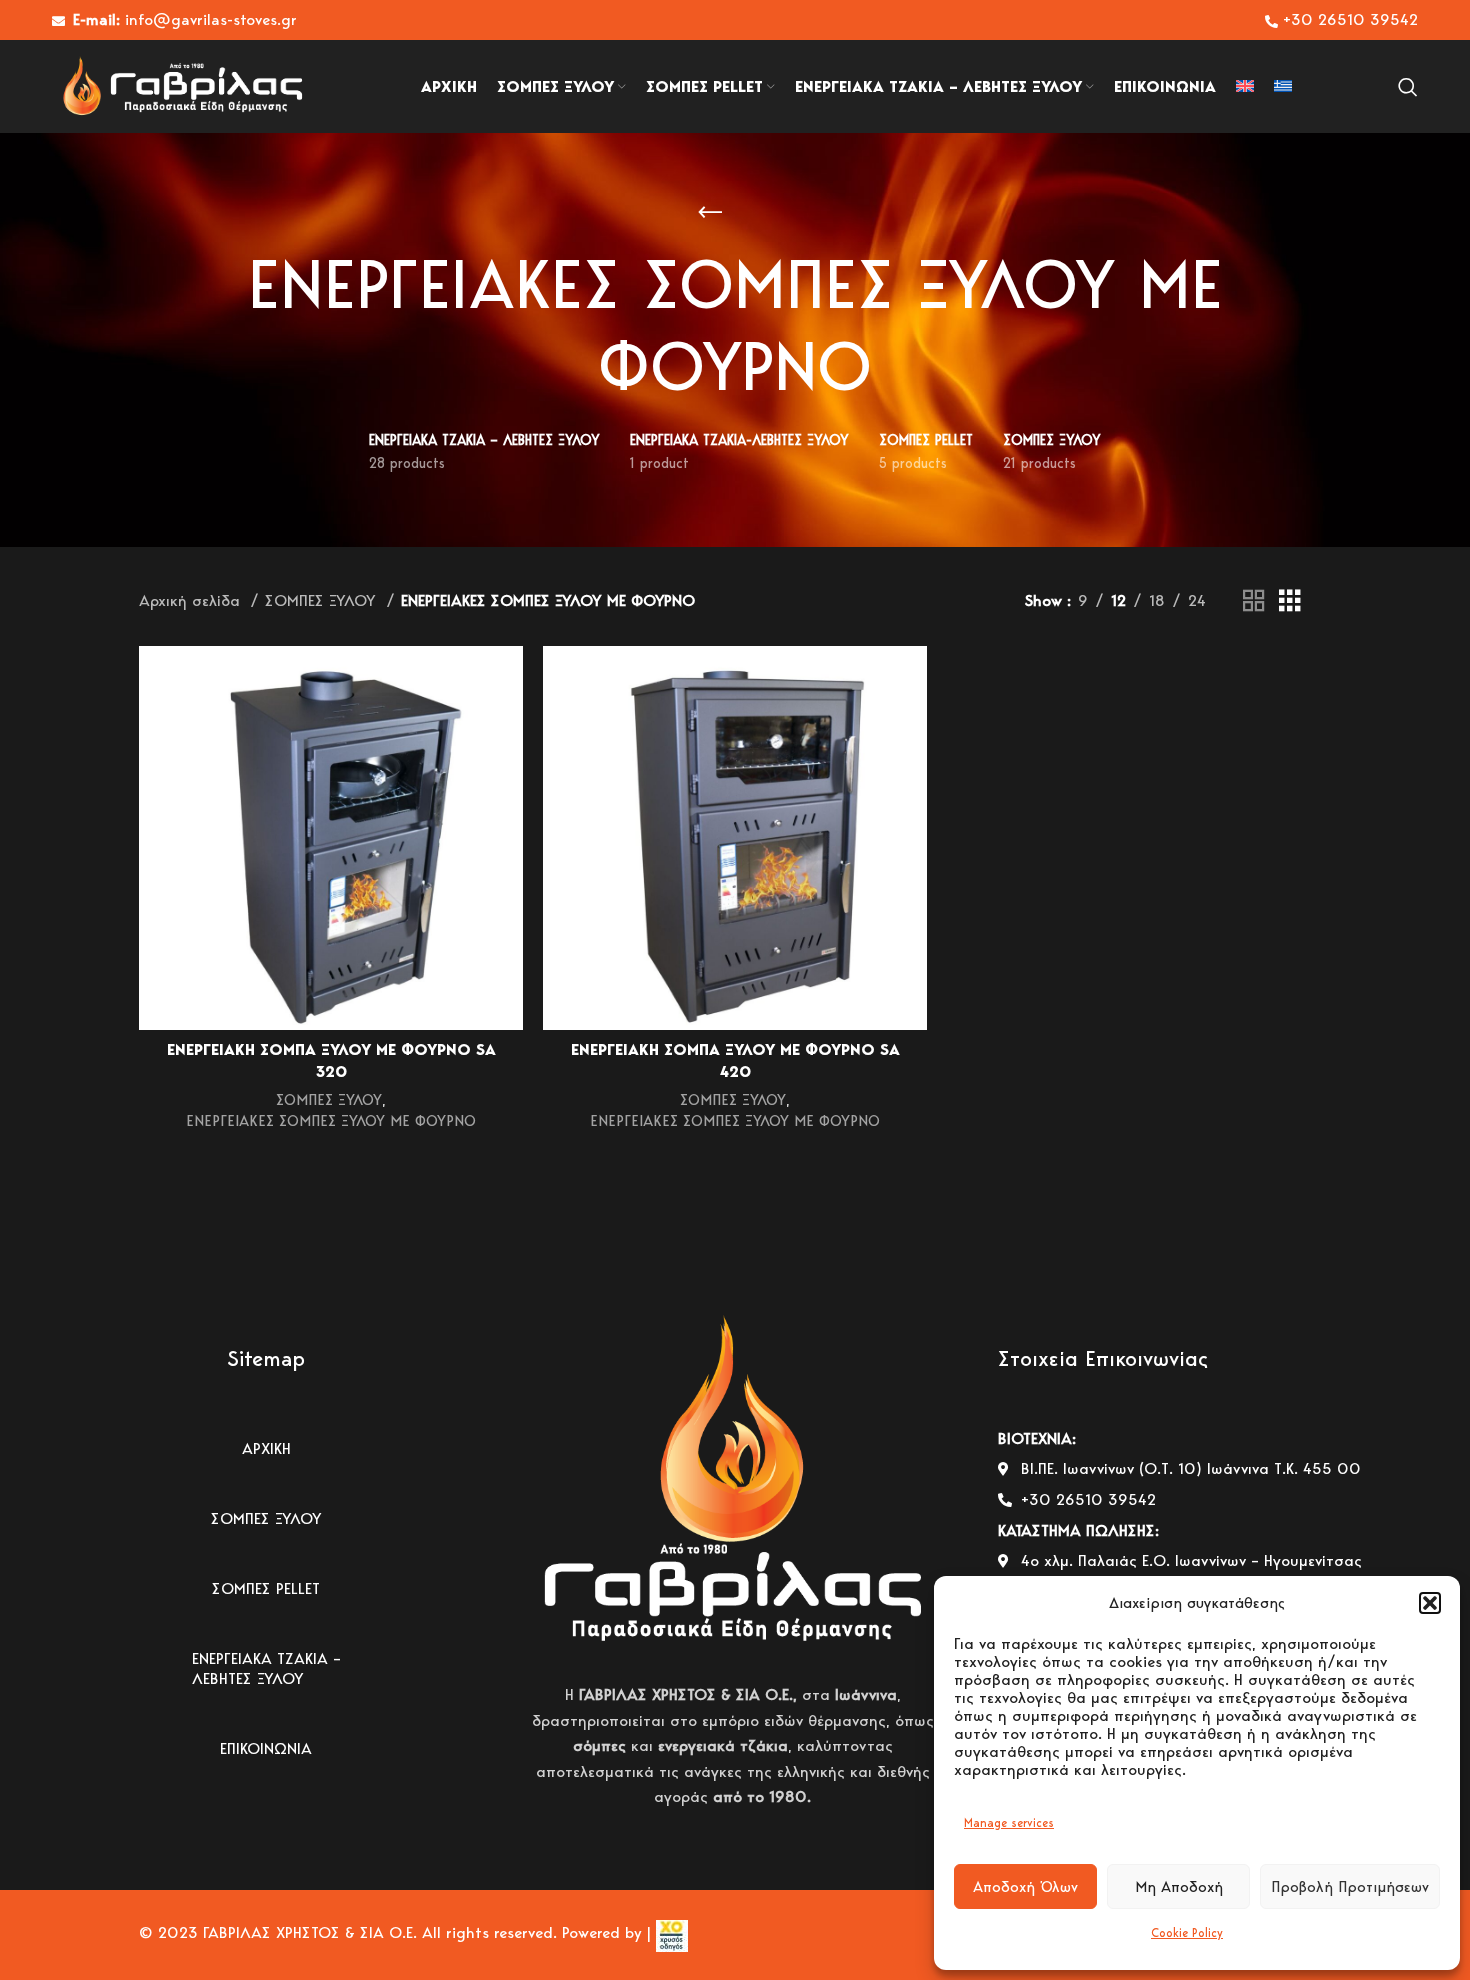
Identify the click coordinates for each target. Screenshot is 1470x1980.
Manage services (1009, 1822)
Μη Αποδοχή (1179, 1887)
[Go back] (710, 213)
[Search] (1408, 87)
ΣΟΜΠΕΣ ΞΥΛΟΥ (323, 600)
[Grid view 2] (1254, 601)
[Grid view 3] (1290, 601)
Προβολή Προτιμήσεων (1350, 1887)
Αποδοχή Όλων (1025, 1887)
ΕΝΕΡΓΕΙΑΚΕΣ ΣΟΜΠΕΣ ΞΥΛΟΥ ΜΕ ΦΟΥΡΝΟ (331, 1120)
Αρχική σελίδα (192, 600)
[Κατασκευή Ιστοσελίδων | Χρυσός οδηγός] (669, 1932)
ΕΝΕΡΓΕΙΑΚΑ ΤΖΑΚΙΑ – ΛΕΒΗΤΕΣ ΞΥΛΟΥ (266, 1668)
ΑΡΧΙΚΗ (266, 1448)
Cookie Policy (1187, 1932)
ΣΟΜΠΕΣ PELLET (266, 1588)
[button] (1430, 1603)
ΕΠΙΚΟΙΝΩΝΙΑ (266, 1748)
